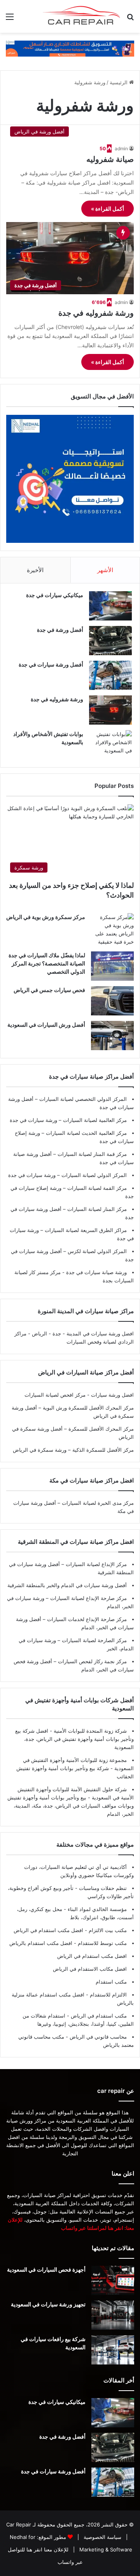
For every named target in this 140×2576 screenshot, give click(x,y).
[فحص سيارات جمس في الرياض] (112, 1001)
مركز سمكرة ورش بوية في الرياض (46, 917)
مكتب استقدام (111, 1982)
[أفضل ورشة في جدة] (110, 641)
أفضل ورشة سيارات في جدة (51, 664)
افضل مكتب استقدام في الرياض (92, 1956)
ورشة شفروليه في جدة (96, 313)
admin (121, 148)
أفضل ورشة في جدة (60, 630)
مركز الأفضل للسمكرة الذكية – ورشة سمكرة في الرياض (73, 1450)
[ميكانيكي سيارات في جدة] (110, 606)
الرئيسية (119, 82)
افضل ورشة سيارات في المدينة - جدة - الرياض (83, 1333)
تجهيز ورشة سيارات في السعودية (48, 2304)
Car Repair (19, 2524)
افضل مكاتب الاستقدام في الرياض (90, 1969)
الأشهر (105, 570)
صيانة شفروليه (110, 159)
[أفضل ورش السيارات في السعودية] (112, 1036)
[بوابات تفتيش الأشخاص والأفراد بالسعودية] (110, 745)
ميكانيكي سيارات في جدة (55, 595)
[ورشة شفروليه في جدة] (110, 710)
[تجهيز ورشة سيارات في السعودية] (113, 2315)
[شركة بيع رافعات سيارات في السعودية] (113, 2350)
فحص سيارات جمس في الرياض (49, 990)
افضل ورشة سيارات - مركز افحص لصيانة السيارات (79, 1395)
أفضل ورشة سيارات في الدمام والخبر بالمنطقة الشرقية (67, 1585)
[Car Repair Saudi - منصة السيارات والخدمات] (82, 16)
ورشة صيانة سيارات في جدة (96, 1272)
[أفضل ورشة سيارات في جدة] (110, 675)
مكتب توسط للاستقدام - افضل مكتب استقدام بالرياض (68, 1943)
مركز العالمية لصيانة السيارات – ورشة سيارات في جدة (68, 1120)
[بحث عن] (130, 19)
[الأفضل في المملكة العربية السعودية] (70, 48)
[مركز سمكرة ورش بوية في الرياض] (112, 930)
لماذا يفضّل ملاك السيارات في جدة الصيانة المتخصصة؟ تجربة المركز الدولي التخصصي (47, 963)
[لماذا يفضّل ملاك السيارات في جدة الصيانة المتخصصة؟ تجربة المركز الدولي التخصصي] (112, 966)
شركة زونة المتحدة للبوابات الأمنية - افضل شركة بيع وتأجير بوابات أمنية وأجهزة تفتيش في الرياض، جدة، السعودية (74, 1739)
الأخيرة (35, 570)
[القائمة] (10, 19)
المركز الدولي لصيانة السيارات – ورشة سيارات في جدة (67, 1175)
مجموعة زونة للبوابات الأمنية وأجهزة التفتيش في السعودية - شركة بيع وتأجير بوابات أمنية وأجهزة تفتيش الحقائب (75, 1768)
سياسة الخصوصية (102, 2537)
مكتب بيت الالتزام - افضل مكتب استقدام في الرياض (70, 1930)
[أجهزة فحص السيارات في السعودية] (113, 2280)
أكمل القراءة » (108, 209)
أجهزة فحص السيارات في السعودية (46, 2269)
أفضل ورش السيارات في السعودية (46, 1025)
